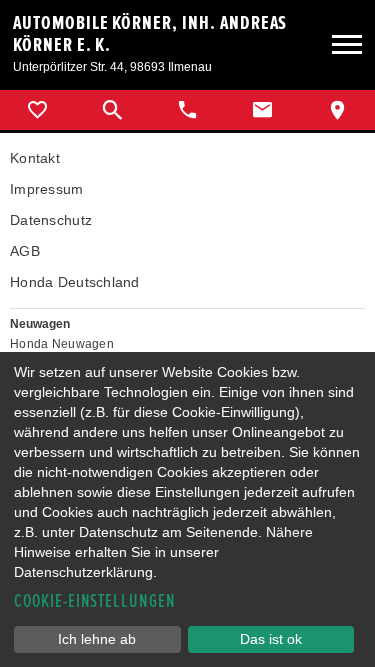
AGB (25, 251)
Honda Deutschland (75, 282)
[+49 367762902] (187, 110)
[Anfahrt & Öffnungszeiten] (337, 110)
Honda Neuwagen (62, 344)
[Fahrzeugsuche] (112, 110)
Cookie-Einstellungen (95, 601)
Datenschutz (51, 220)
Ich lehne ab (97, 639)
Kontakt (35, 158)
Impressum (47, 189)
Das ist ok (271, 639)
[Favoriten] (37, 110)
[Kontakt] (262, 110)
